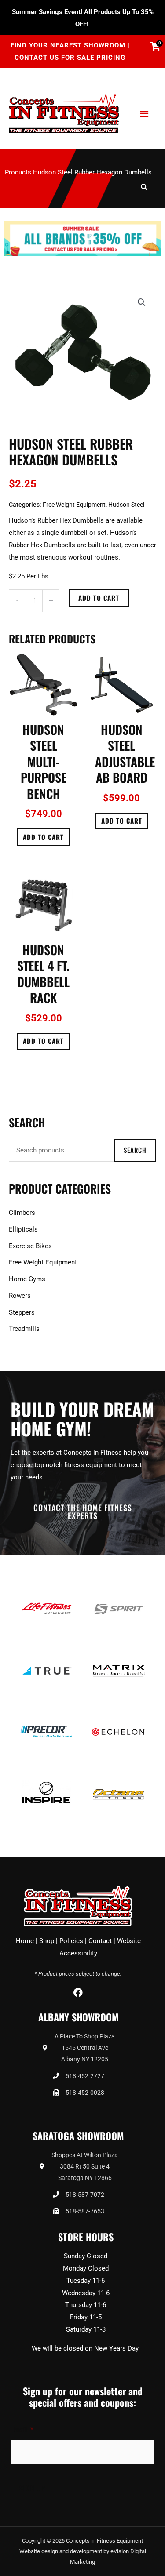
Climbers (22, 1213)
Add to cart (99, 598)
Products (18, 172)
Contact (100, 1941)
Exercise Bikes (30, 1246)
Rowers (20, 1296)
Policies (71, 1941)
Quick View (43, 709)
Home (25, 1941)
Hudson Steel (126, 505)
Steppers (22, 1312)
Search (135, 1150)
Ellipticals (23, 1229)
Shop (47, 1941)
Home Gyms (27, 1279)
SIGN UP (32, 2488)
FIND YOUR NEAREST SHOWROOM (69, 45)
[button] (142, 302)
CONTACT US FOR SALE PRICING (70, 58)
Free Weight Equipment (74, 505)
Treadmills (24, 1329)
